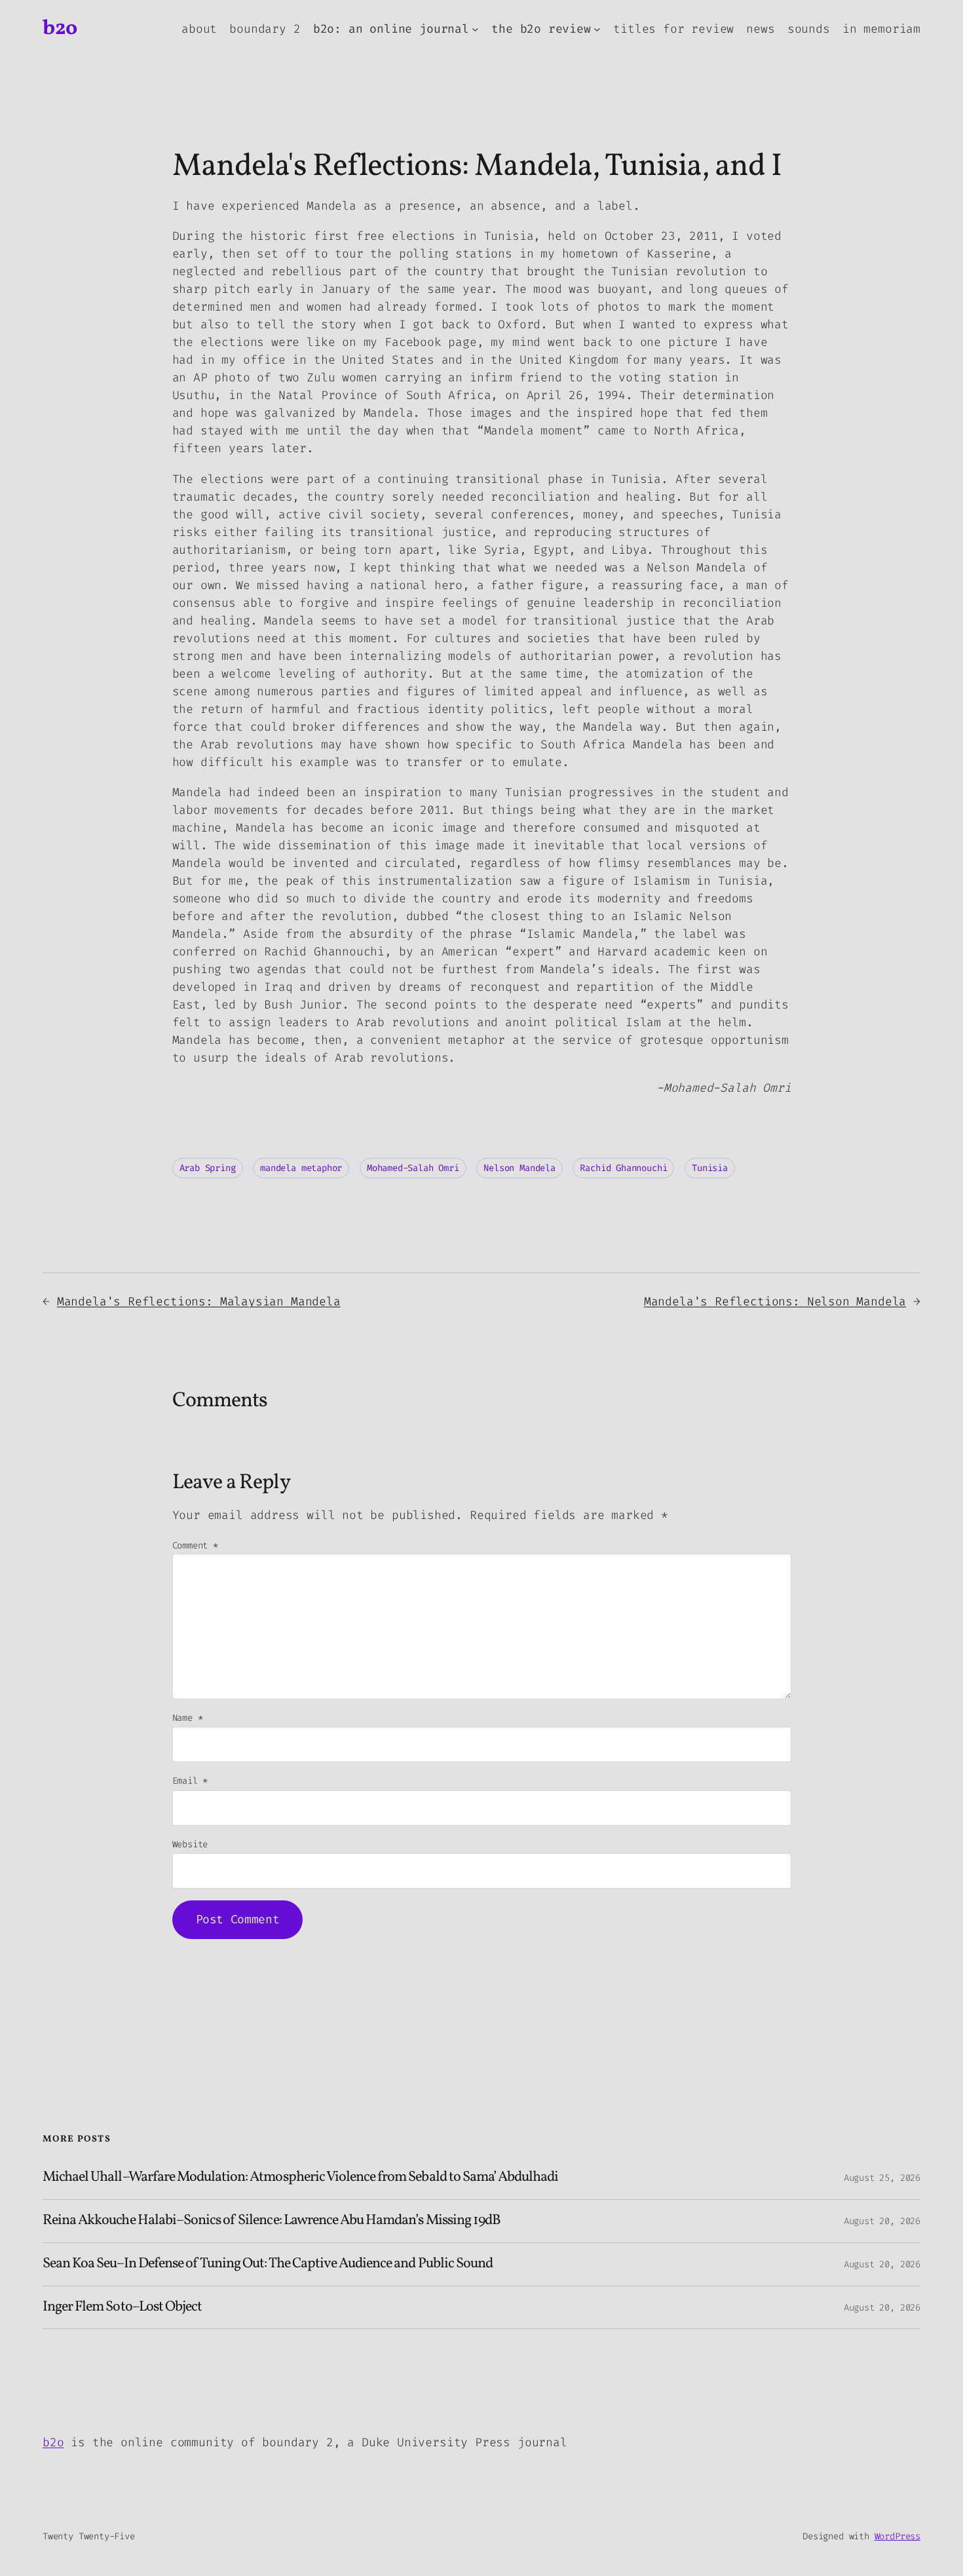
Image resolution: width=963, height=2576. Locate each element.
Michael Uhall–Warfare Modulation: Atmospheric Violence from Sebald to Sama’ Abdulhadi (300, 2178)
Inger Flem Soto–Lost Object (122, 2308)
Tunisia (710, 1168)
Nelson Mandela (519, 1168)
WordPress (897, 2536)
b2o (60, 29)
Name (188, 1718)
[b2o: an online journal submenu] (475, 29)
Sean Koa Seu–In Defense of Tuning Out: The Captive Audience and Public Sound (268, 2264)
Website (190, 1844)
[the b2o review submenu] (597, 29)
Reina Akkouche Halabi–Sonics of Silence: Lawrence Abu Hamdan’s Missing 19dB (272, 2221)
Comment (195, 1546)
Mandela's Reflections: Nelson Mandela (775, 1301)
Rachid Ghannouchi (623, 1168)
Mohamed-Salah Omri (413, 1168)
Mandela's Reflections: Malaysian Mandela (199, 1301)
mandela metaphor (301, 1168)
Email (190, 1781)
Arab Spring (208, 1168)
